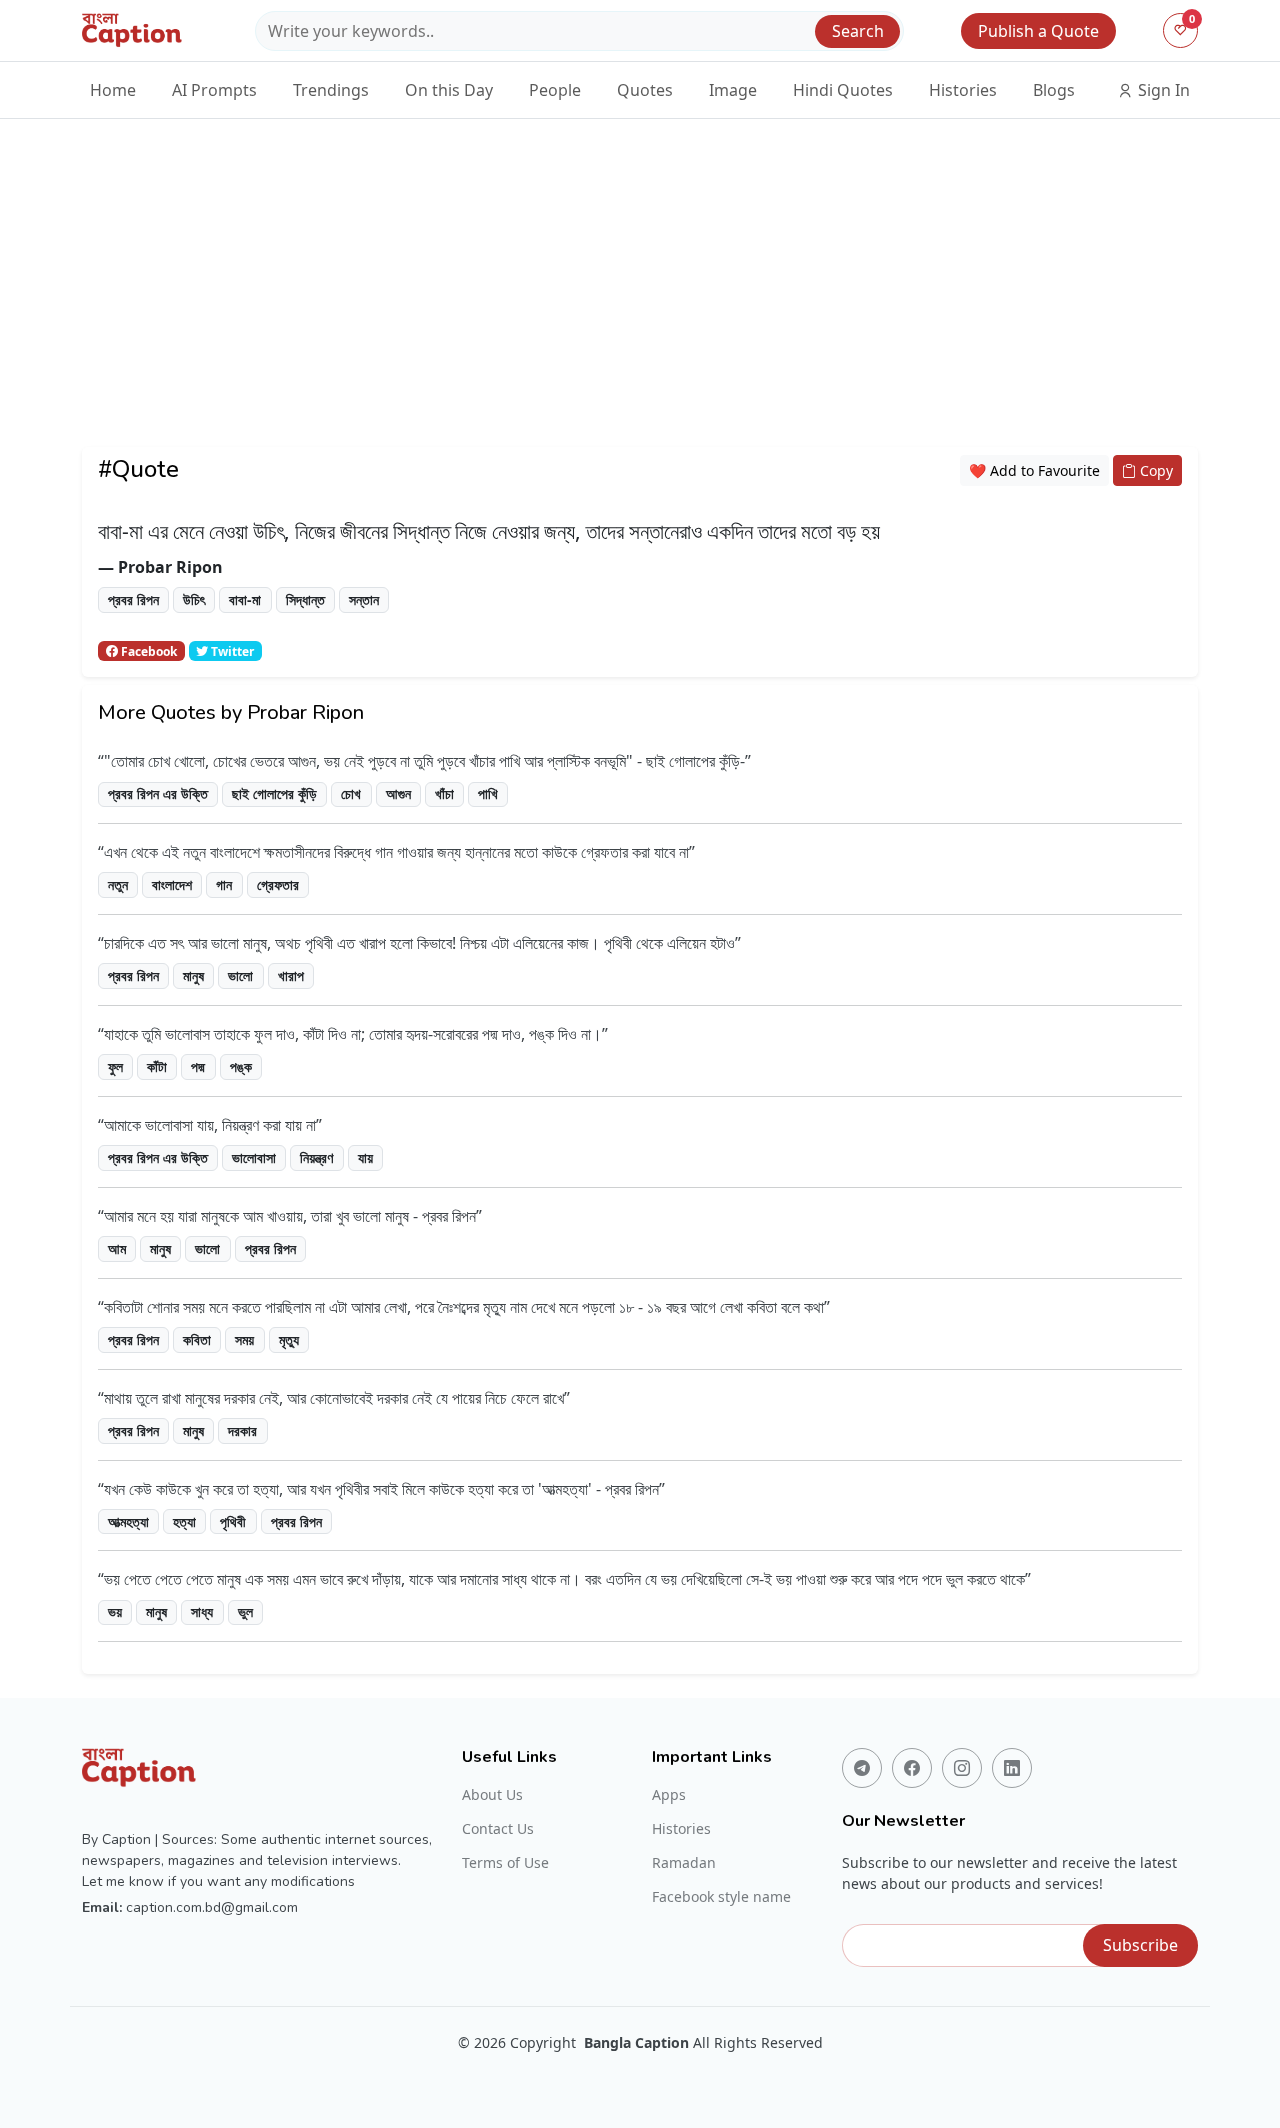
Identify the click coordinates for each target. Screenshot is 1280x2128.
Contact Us (498, 1829)
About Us (492, 1795)
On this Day (449, 90)
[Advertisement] (640, 307)
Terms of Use (505, 1863)
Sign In (1162, 90)
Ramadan (684, 1863)
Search (858, 31)
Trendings (331, 90)
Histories (963, 90)
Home (113, 90)
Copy (1154, 470)
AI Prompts (214, 90)
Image (733, 90)
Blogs (1054, 90)
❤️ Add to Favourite (1034, 470)
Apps (669, 1795)
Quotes (645, 90)
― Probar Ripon (160, 567)
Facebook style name (721, 1897)
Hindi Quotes (843, 90)
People (555, 90)
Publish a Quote (1038, 31)
